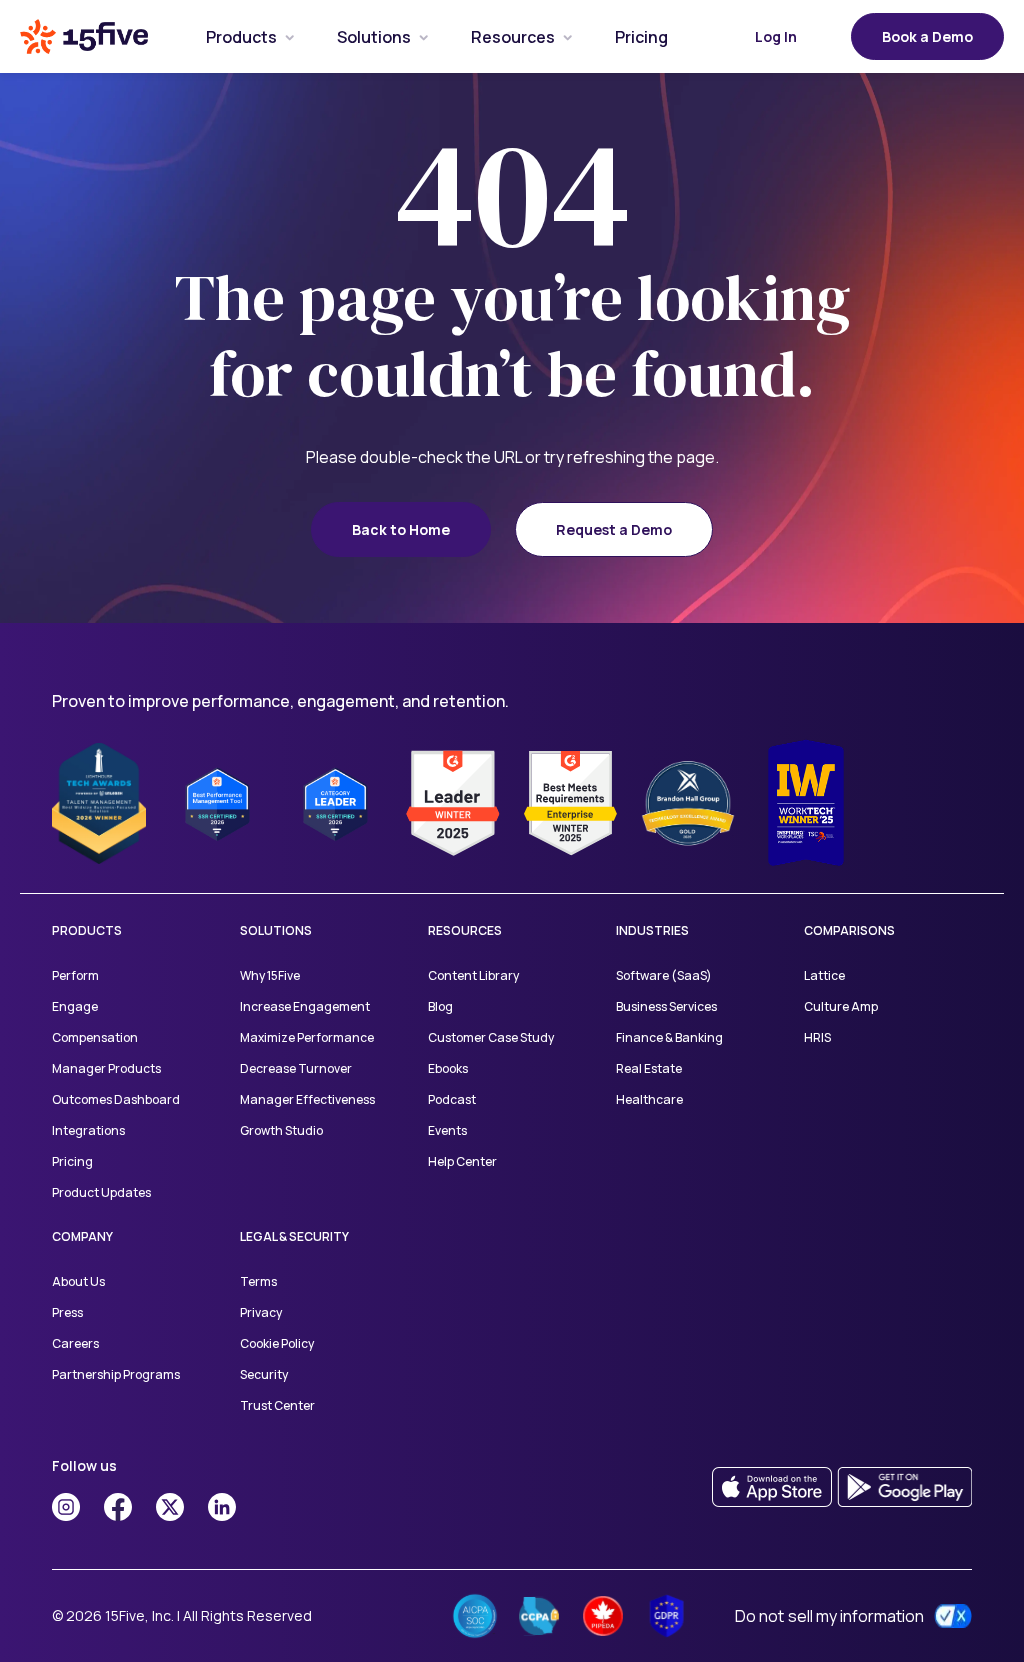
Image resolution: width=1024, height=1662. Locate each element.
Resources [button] (513, 37)
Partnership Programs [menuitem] (116, 1374)
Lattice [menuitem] (824, 975)
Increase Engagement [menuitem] (305, 1006)
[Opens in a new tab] (66, 1507)
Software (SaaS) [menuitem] (664, 975)
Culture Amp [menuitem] (841, 1006)
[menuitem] (241, 36)
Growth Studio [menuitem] (281, 1130)
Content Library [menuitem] (473, 975)
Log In (776, 36)
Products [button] (241, 37)
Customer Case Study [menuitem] (491, 1037)
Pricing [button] (641, 37)
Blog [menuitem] (440, 1006)
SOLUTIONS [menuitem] (276, 930)
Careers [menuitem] (75, 1343)
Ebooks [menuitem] (448, 1068)
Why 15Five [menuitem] (270, 975)
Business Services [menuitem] (666, 1006)
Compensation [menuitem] (95, 1037)
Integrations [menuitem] (88, 1130)
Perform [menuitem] (75, 975)
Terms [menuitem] (258, 1281)
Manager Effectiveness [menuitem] (308, 1099)
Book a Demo (927, 36)
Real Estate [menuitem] (649, 1068)
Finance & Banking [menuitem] (669, 1037)
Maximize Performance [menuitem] (307, 1037)
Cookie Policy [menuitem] (277, 1343)
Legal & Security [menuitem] (294, 1236)
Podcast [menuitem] (452, 1099)
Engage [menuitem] (75, 1006)
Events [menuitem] (447, 1130)
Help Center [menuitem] (462, 1161)
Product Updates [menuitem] (101, 1192)
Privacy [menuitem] (261, 1312)
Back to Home (401, 529)
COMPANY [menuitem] (82, 1236)
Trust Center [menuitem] (277, 1405)
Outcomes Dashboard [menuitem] (116, 1099)
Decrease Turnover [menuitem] (296, 1068)
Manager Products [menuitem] (106, 1068)
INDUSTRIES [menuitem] (652, 930)
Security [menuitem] (264, 1374)
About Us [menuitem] (78, 1281)
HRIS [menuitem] (817, 1037)
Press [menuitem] (67, 1312)
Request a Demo (614, 529)
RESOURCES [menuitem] (465, 930)
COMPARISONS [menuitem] (849, 930)
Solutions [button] (374, 37)
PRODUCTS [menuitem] (87, 930)
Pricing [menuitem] (72, 1161)
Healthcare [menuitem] (649, 1099)
